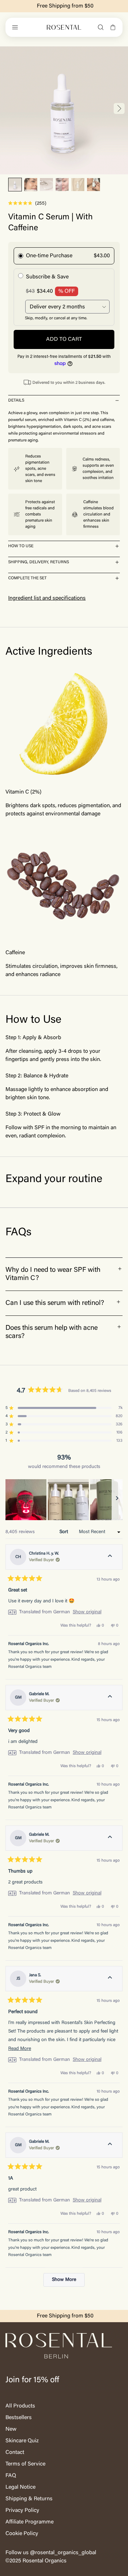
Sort (64, 1532)
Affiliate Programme (30, 2522)
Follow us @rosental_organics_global (51, 2553)
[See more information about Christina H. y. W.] (110, 1557)
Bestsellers (19, 2418)
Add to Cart (64, 339)
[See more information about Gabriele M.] (110, 1698)
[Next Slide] (117, 1500)
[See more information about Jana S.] (110, 1979)
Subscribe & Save (47, 277)
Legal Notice (20, 2487)
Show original (87, 1612)
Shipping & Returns (29, 2499)
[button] (15, 185)
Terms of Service (25, 2464)
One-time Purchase (49, 256)
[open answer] (117, 546)
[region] (64, 1500)
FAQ (11, 2476)
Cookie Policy (22, 2534)
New (11, 2429)
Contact (15, 2453)
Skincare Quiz (22, 2441)
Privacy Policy (22, 2510)
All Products (20, 2406)
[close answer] (117, 401)
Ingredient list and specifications (47, 598)
